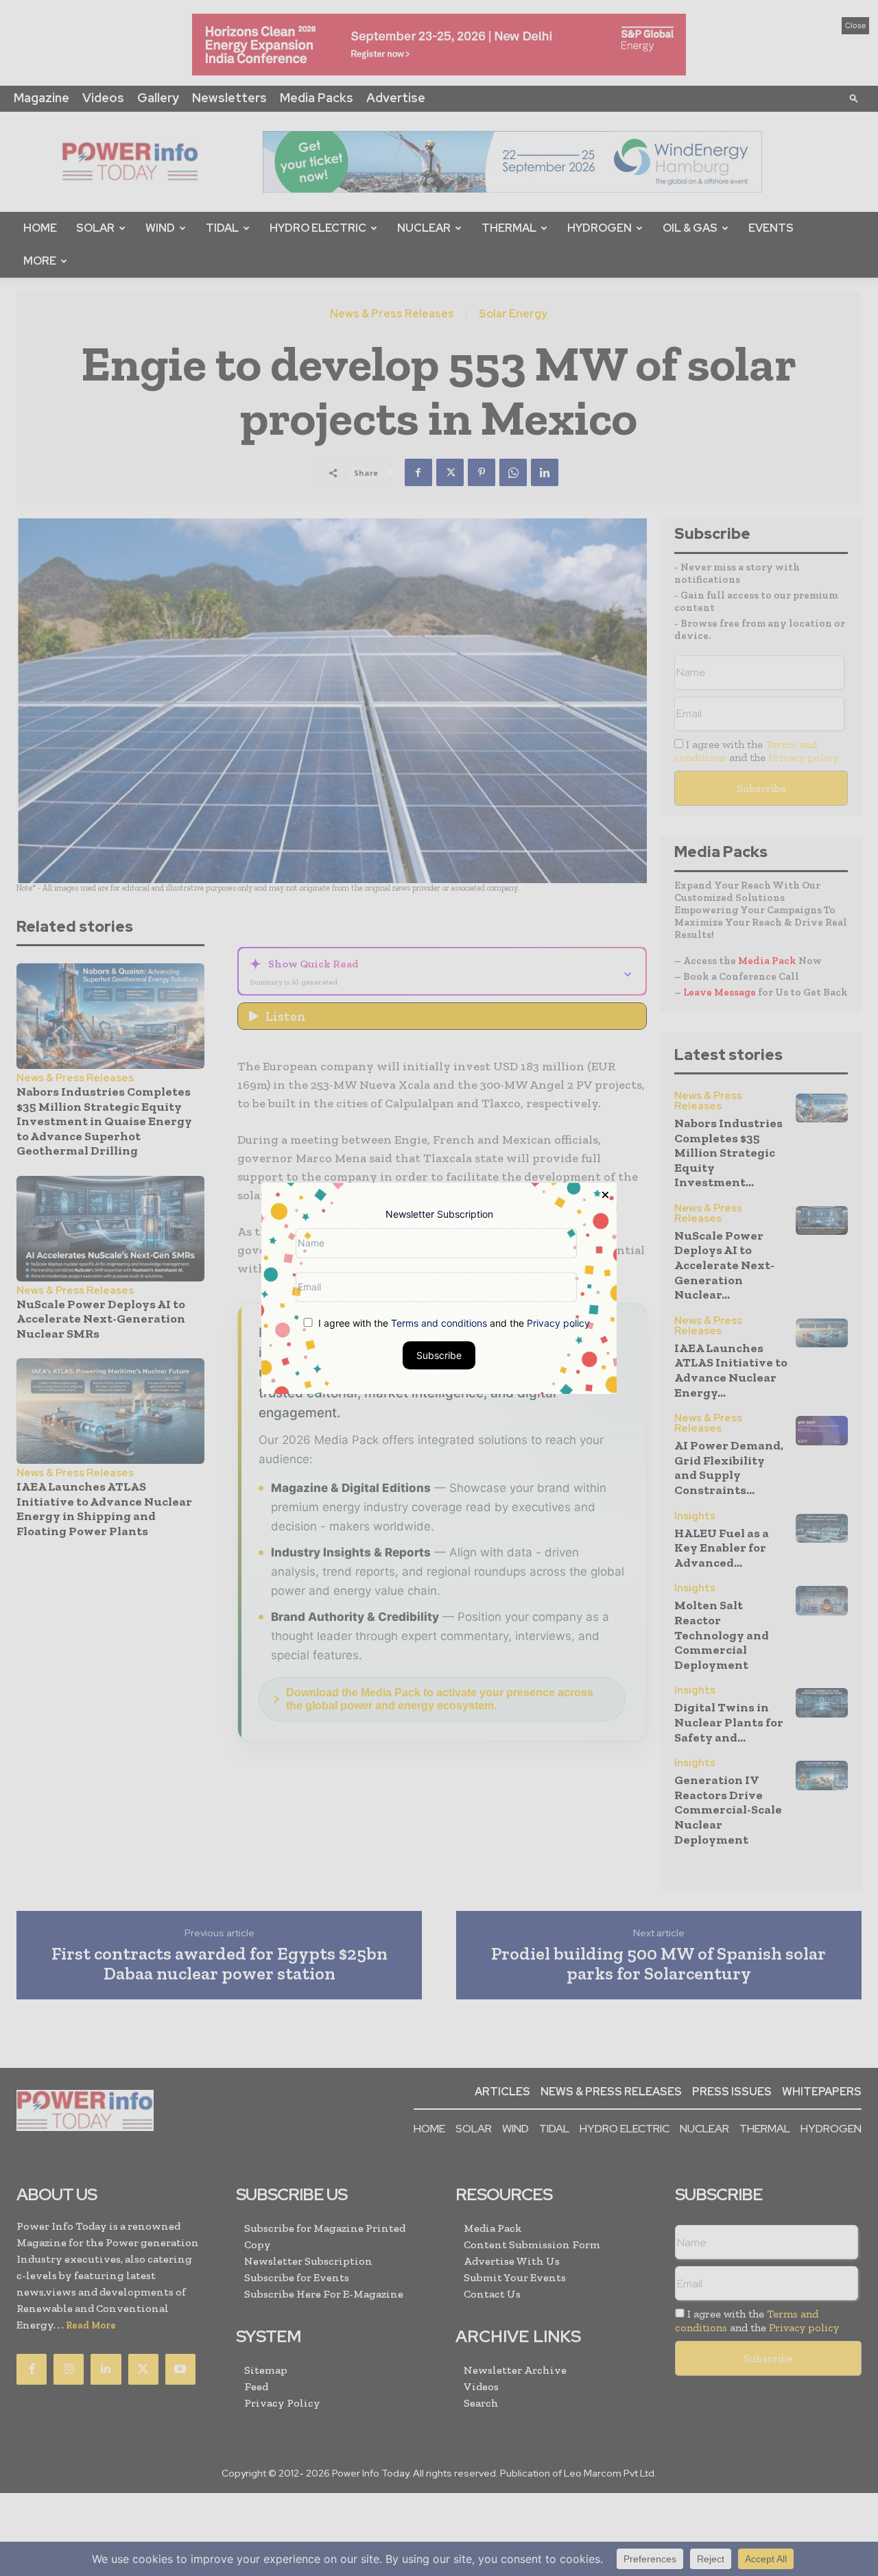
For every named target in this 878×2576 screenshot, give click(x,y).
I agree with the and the (453, 1322)
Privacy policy (558, 1322)
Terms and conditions (439, 1322)
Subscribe (439, 1355)
